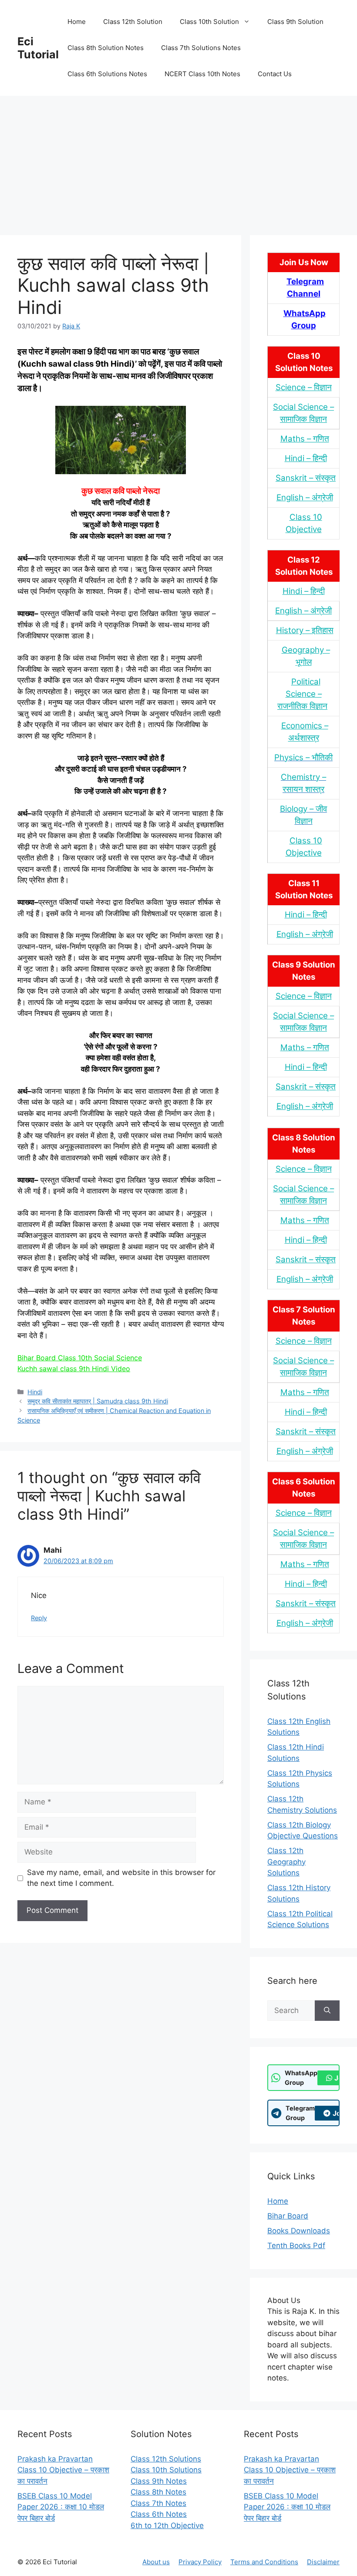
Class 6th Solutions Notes (107, 74)
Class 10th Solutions (166, 2470)
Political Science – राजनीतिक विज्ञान (302, 694)
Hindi (35, 1392)
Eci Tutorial (38, 48)
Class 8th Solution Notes (106, 48)
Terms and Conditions (264, 2562)
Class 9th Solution (295, 22)
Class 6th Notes (159, 2514)
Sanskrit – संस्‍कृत (306, 478)
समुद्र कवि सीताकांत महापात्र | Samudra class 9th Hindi (98, 1401)
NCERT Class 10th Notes (202, 74)
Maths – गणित (305, 439)
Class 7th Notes (158, 2503)
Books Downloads (299, 2231)
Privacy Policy (200, 2562)
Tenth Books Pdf (296, 2246)
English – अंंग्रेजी (305, 497)
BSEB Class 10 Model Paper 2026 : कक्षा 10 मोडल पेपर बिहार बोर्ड (61, 2507)
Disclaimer (323, 2562)
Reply (39, 1618)
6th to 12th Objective (167, 2525)
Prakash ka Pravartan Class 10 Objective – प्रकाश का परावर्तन (63, 2470)
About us (156, 2562)
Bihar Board (288, 2216)
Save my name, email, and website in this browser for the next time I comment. (121, 1878)
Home (77, 22)
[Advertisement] (178, 161)
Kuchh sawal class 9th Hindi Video (74, 1369)
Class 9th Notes (159, 2481)
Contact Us (275, 74)
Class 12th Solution (133, 22)
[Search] (327, 2011)
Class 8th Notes (158, 2492)
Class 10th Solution (209, 22)
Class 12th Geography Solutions (286, 1862)
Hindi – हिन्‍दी (306, 458)
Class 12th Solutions (166, 2459)
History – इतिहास (305, 630)
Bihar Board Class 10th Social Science (80, 1358)
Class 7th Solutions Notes (201, 48)
